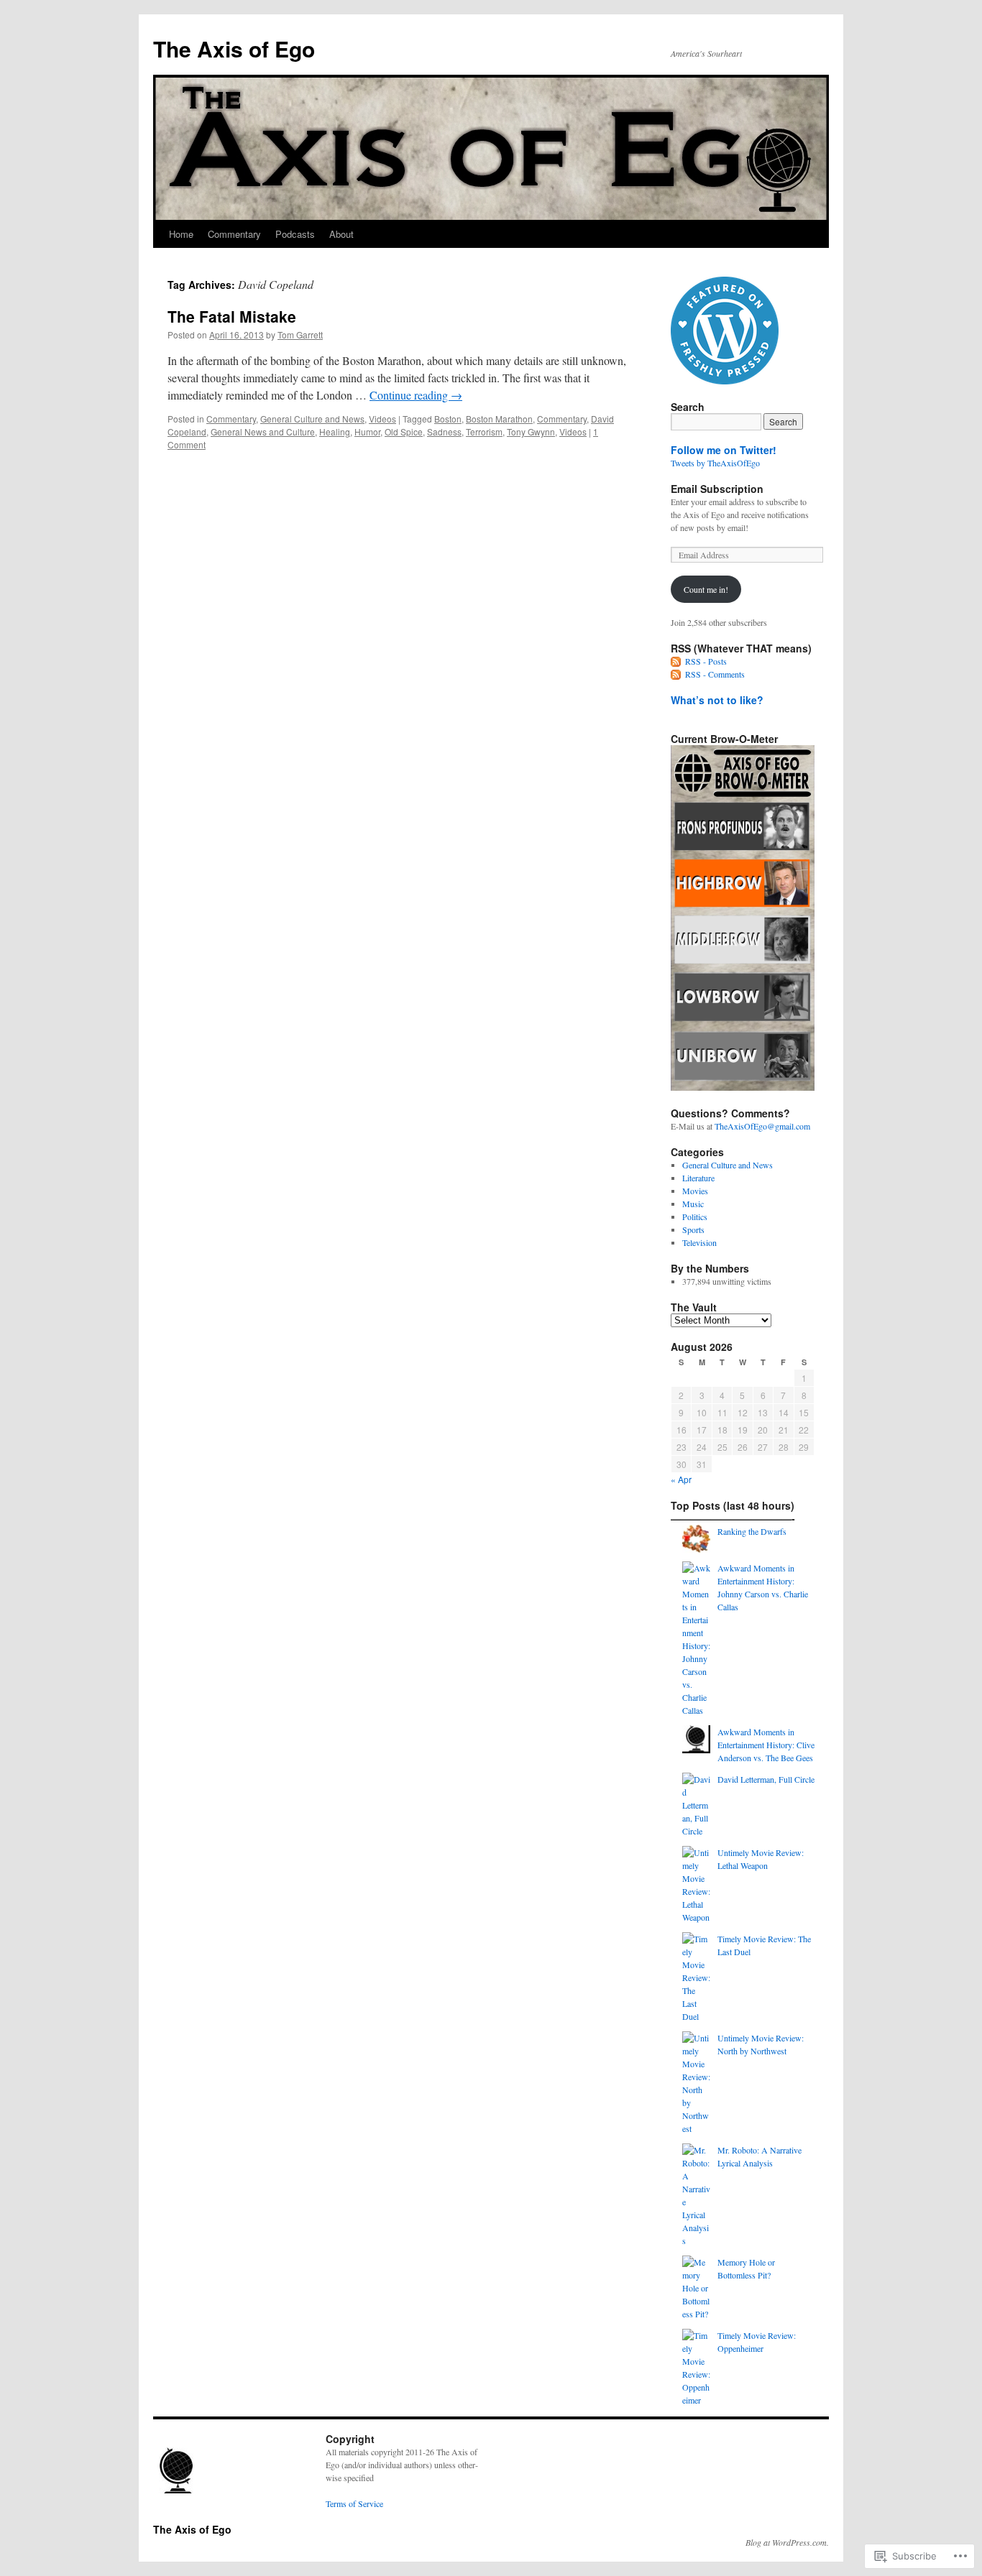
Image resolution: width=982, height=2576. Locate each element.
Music (693, 1204)
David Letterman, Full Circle (766, 1779)
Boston (448, 419)
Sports (693, 1229)
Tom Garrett (300, 334)
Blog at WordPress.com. (787, 2542)
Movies (695, 1191)
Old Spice (404, 431)
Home (181, 234)
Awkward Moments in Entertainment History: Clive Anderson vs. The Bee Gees (766, 1745)
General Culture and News (312, 419)
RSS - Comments (715, 674)
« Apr (681, 1479)
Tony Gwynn (531, 431)
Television (699, 1242)
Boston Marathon (499, 419)
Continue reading (416, 395)
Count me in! (706, 589)
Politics (695, 1217)
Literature (698, 1178)
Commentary (234, 234)
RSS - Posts (706, 661)
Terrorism (484, 431)
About (341, 234)
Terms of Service (354, 2503)
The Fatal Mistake (232, 316)
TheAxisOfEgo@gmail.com (762, 1126)
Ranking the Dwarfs (752, 1531)
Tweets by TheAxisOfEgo (715, 463)
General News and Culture (263, 431)
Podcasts (295, 234)
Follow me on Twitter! (724, 450)
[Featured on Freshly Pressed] (725, 381)
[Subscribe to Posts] (676, 661)
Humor (367, 431)
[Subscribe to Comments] (676, 674)
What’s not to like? (717, 700)
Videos (382, 419)
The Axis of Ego (234, 49)
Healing (335, 431)
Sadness (444, 431)
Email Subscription (717, 489)
